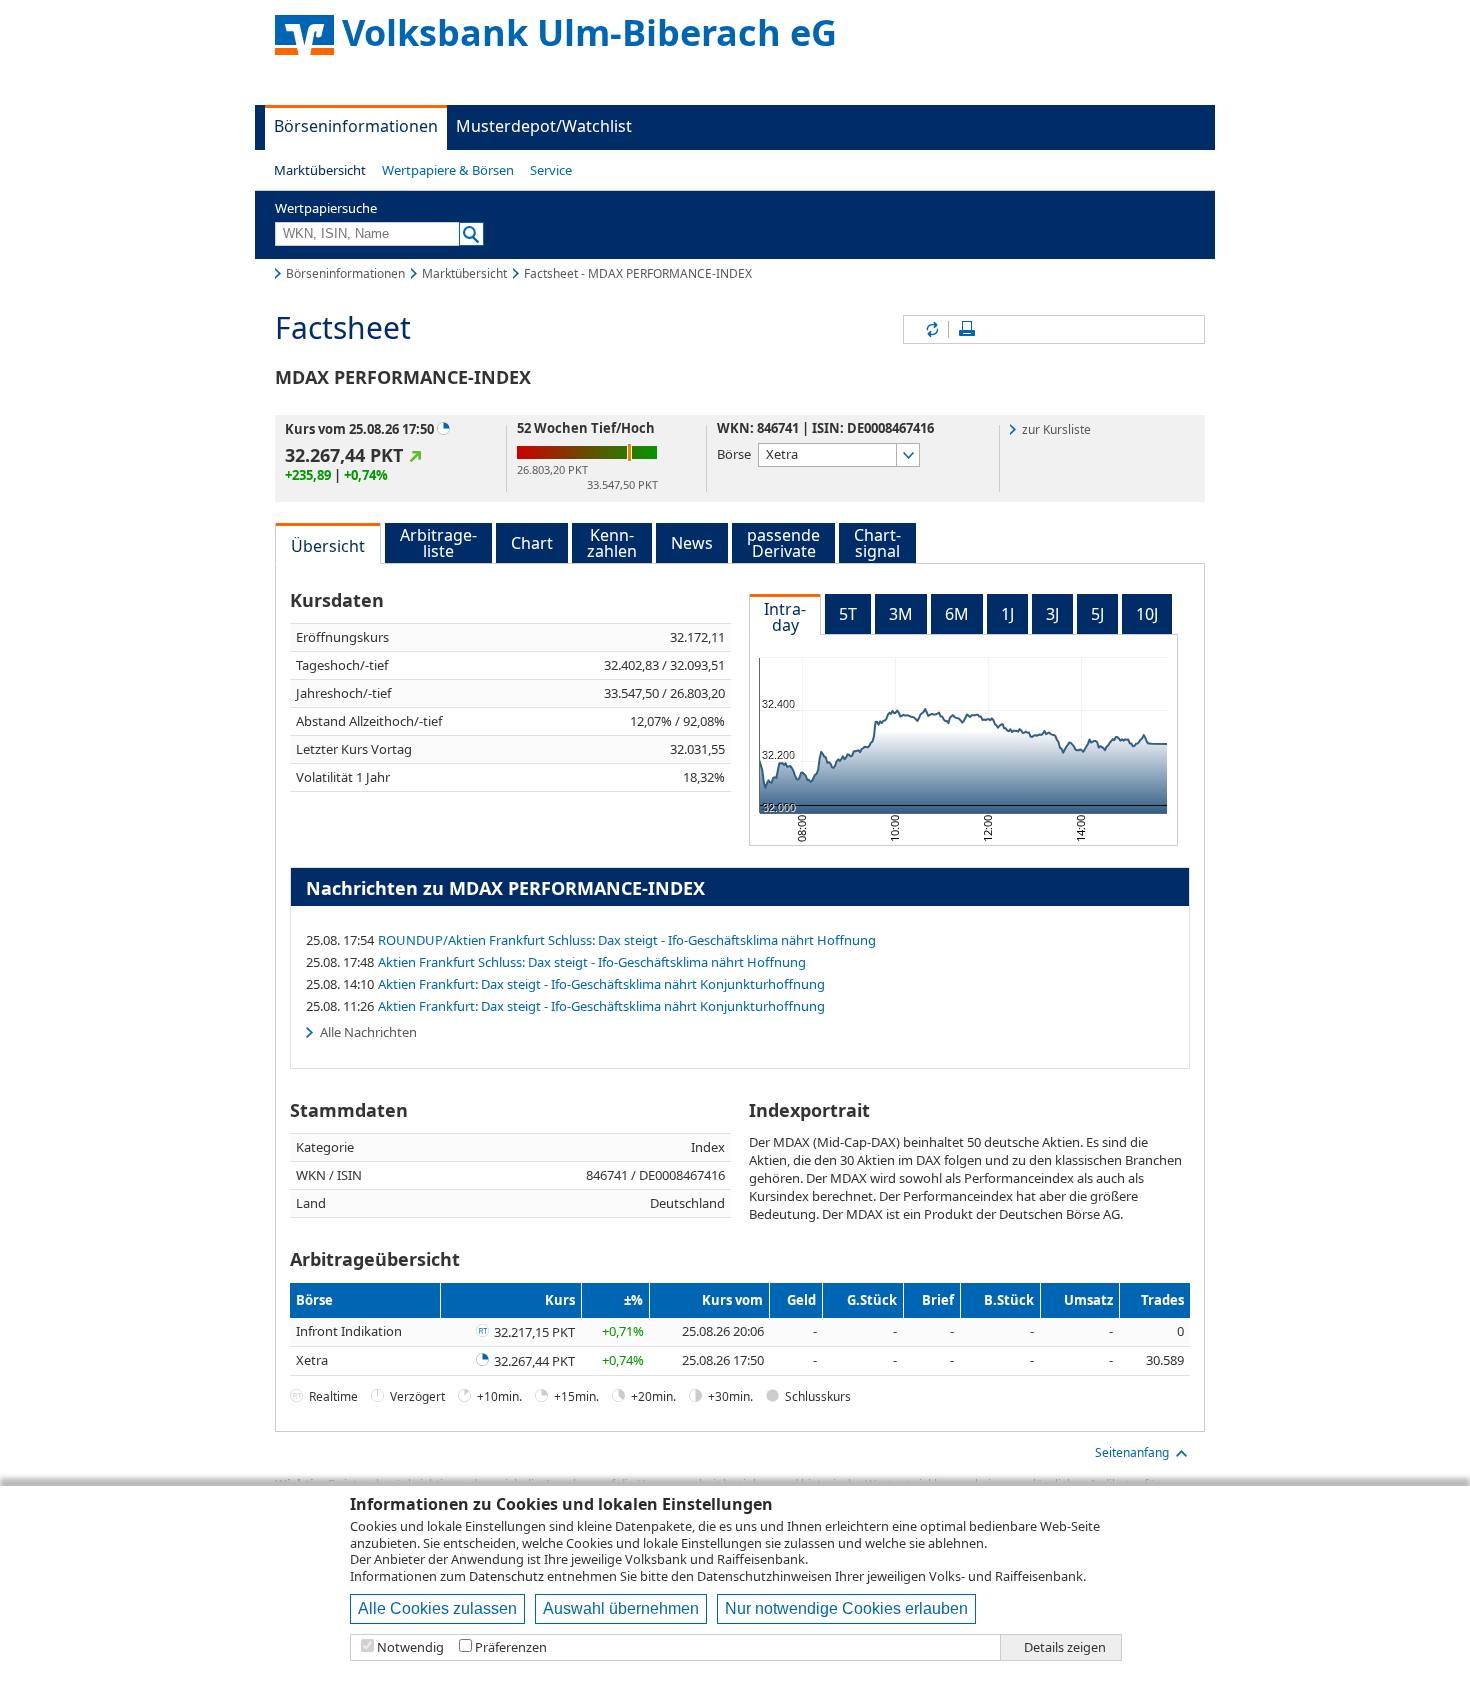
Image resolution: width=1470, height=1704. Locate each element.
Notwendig (410, 1647)
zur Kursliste (1056, 429)
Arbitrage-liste (438, 543)
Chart (532, 543)
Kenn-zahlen (612, 543)
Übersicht (328, 546)
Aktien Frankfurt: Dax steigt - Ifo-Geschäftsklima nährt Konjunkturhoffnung (601, 984)
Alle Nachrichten (368, 1032)
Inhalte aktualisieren (931, 329)
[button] (320, 170)
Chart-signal (877, 543)
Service (551, 170)
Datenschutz (506, 1576)
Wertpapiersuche (326, 208)
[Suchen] (471, 234)
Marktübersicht (320, 170)
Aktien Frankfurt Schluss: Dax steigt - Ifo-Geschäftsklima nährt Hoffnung (592, 962)
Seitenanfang (1132, 1452)
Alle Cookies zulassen (437, 1608)
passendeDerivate (783, 543)
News (692, 543)
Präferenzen (511, 1647)
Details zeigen (1065, 1647)
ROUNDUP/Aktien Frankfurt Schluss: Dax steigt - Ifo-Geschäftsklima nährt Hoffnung (627, 940)
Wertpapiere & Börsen (448, 170)
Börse (734, 453)
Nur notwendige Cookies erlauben (846, 1608)
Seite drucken (967, 329)
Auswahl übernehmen (621, 1608)
